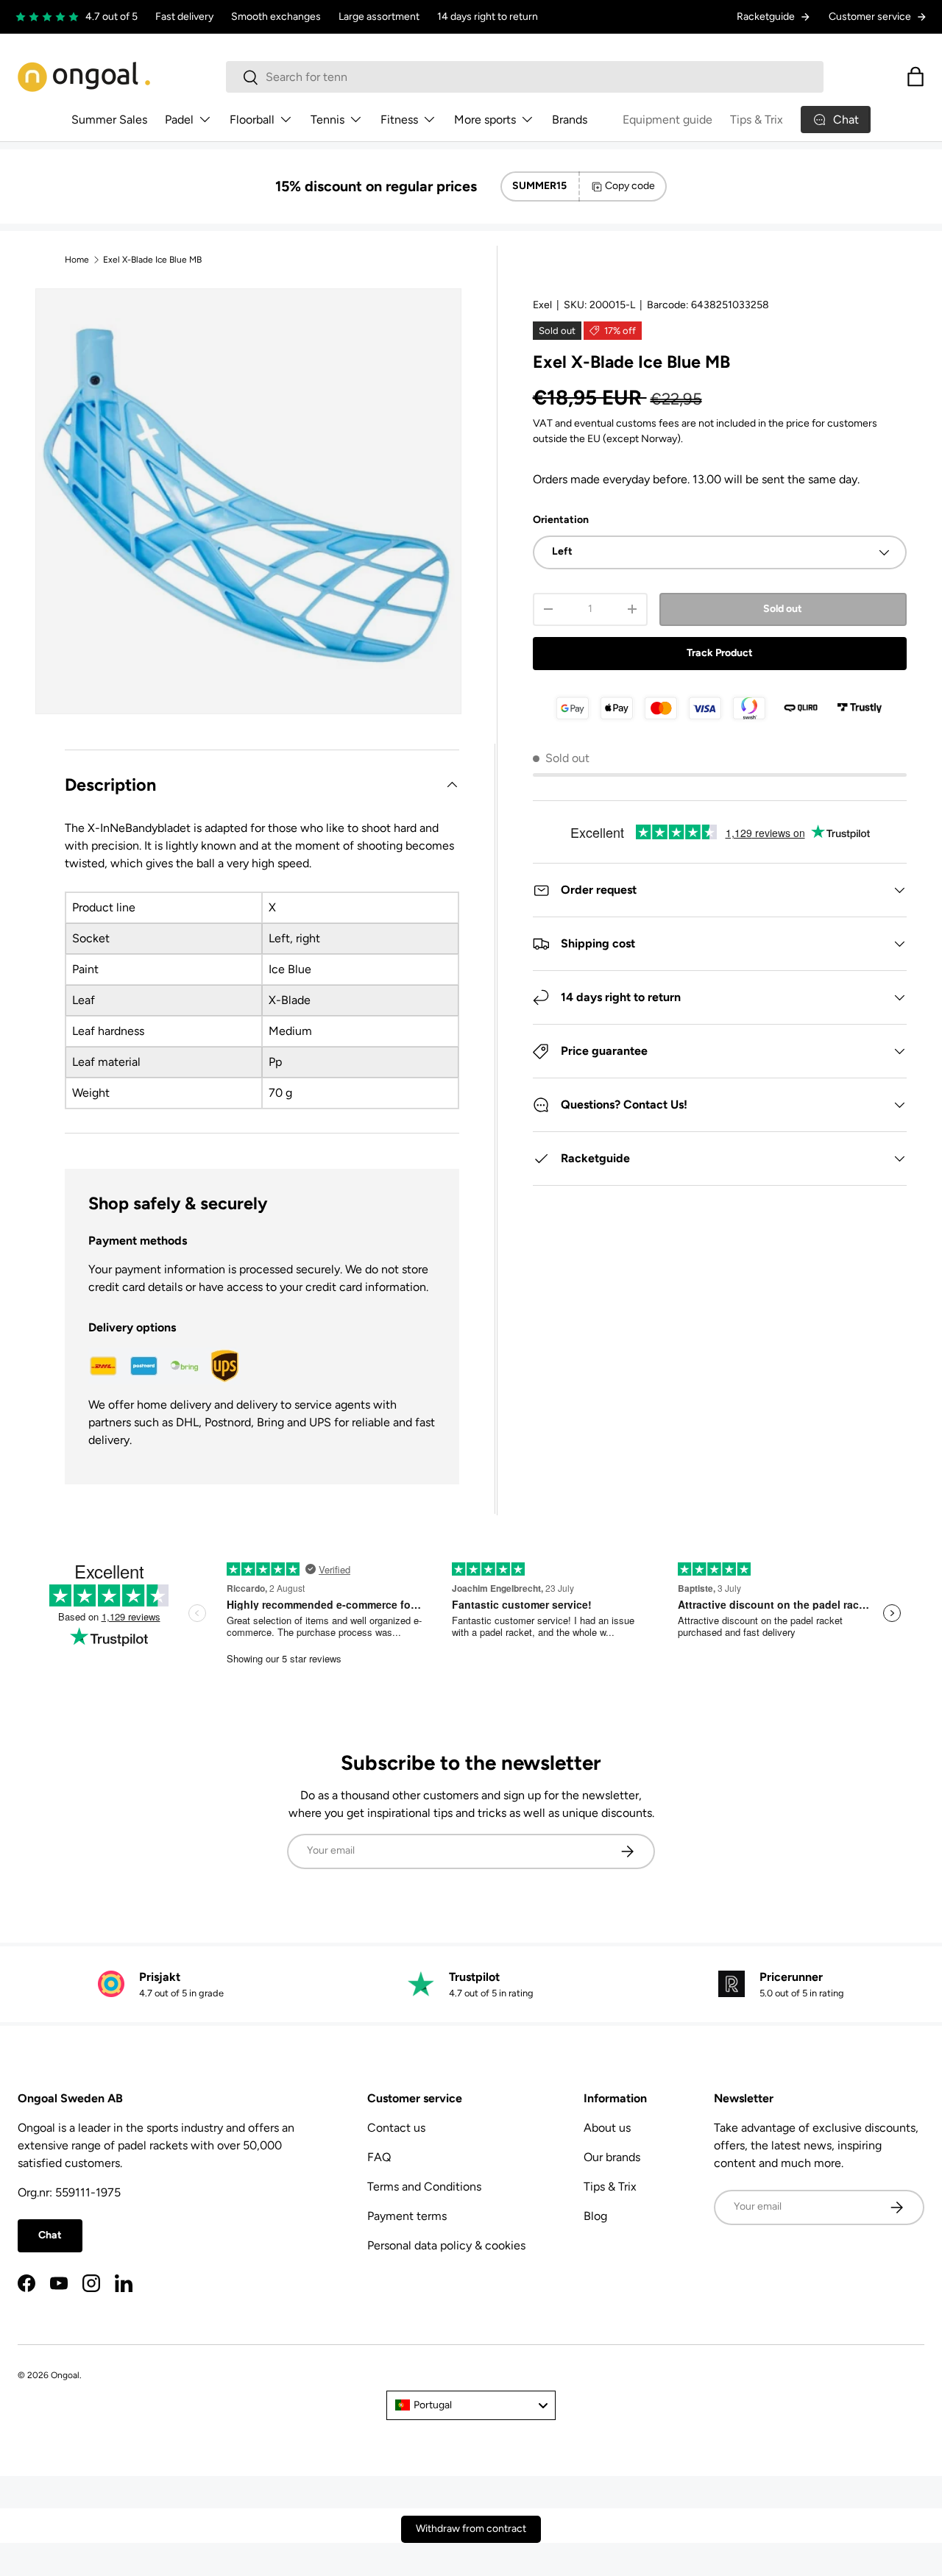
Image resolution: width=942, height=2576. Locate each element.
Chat (50, 2235)
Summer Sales (109, 120)
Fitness (399, 120)
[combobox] (525, 77)
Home (77, 260)
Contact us (396, 2128)
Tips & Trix (757, 120)
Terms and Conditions (424, 2187)
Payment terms (407, 2216)
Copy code (630, 186)
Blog (595, 2216)
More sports (485, 120)
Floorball (252, 120)
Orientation (561, 520)
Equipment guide (667, 120)
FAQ (379, 2157)
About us (607, 2128)
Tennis (327, 120)
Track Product (720, 653)
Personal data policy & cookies (446, 2245)
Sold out (783, 609)
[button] (916, 77)
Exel (542, 305)
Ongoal (65, 2375)
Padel (179, 120)
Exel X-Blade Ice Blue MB (152, 260)
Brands (570, 120)
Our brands (612, 2157)
